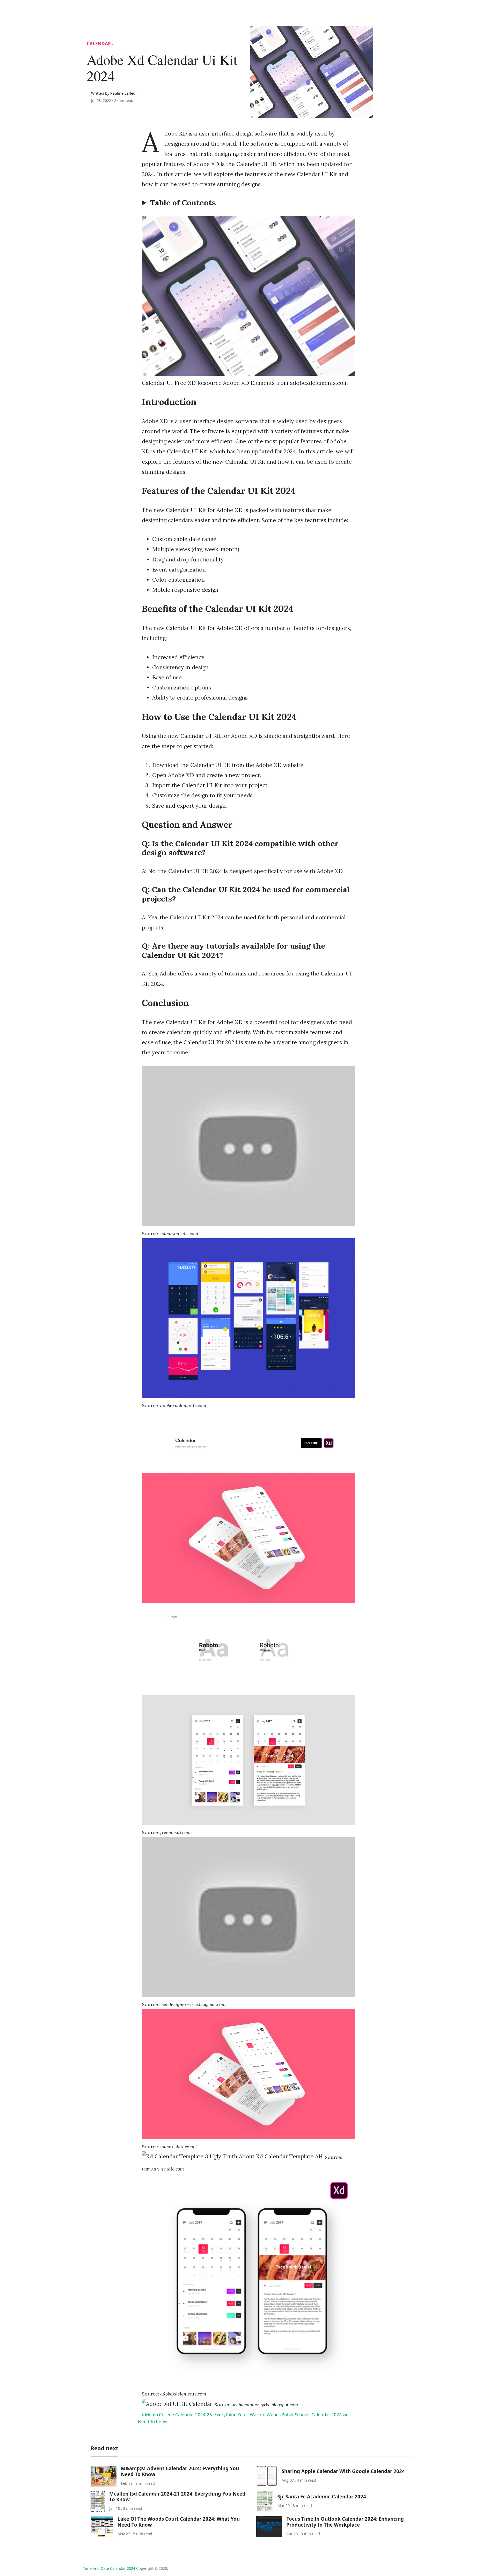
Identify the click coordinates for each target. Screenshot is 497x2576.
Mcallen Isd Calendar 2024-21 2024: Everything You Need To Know (177, 2496)
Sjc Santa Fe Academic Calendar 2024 (322, 2496)
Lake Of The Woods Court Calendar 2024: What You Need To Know (179, 2522)
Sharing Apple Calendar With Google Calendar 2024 (343, 2471)
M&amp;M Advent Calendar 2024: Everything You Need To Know (180, 2471)
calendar (99, 44)
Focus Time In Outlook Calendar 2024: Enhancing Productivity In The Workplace (345, 2522)
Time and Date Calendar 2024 (109, 2568)
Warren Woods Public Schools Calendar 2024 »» (299, 2414)
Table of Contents (183, 203)
